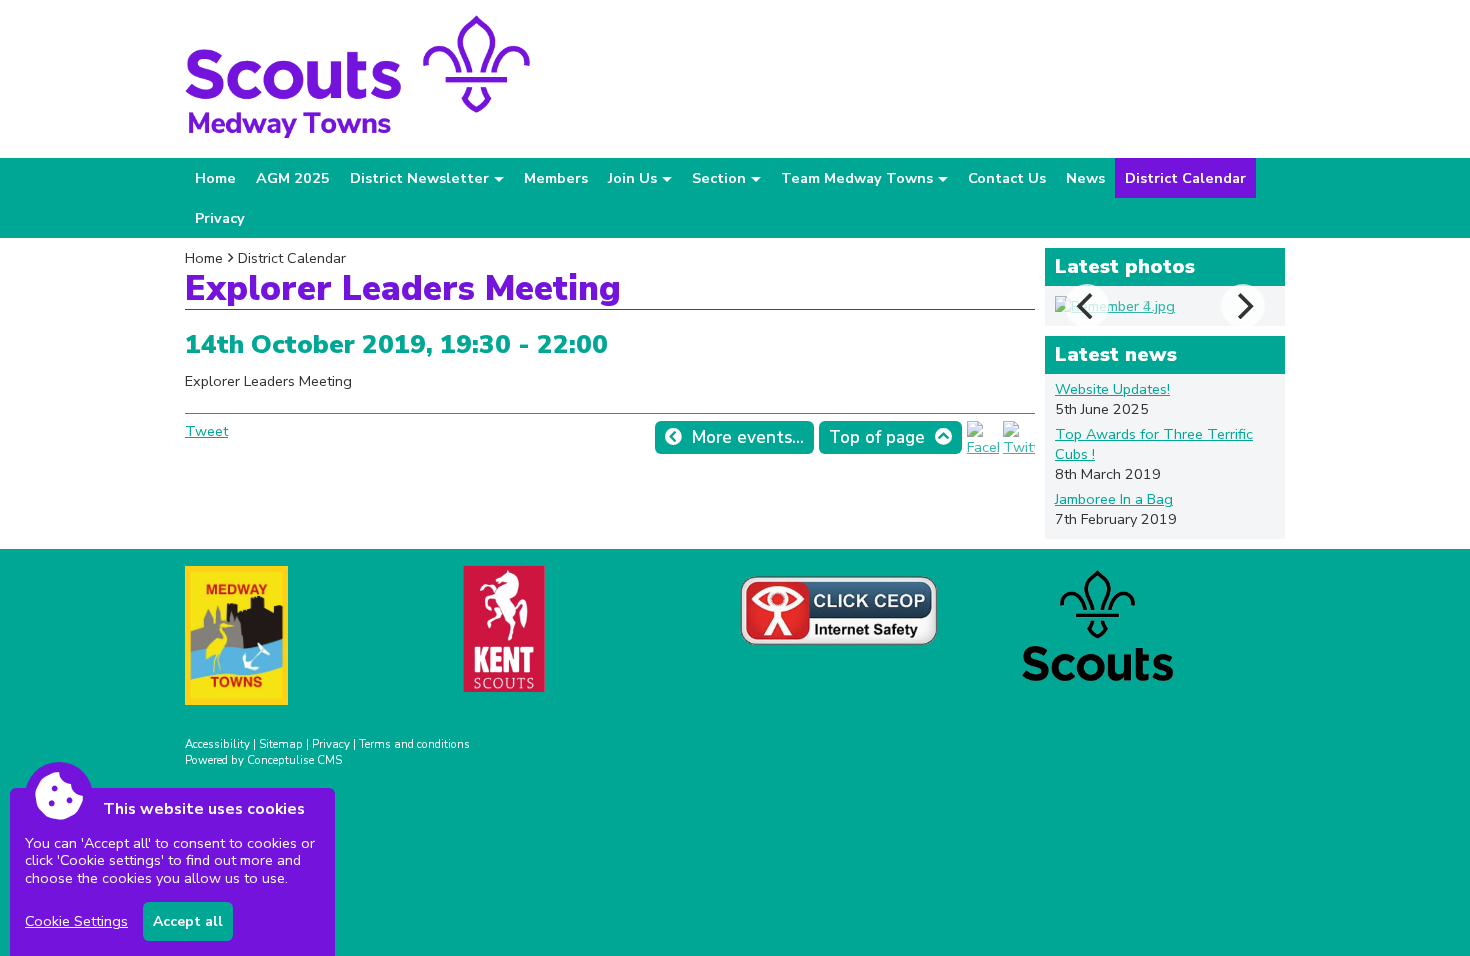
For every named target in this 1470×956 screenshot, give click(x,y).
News (1085, 178)
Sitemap (281, 744)
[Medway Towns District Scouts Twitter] (1019, 447)
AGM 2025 (293, 178)
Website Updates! (1112, 389)
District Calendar (1185, 178)
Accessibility (217, 744)
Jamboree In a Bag (1114, 499)
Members (556, 178)
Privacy (220, 218)
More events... (748, 437)
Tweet (206, 431)
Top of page (877, 437)
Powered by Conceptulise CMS (263, 760)
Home (215, 178)
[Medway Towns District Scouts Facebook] (983, 447)
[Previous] (1087, 306)
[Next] (1243, 306)
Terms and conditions (414, 744)
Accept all (188, 921)
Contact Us (1007, 178)
